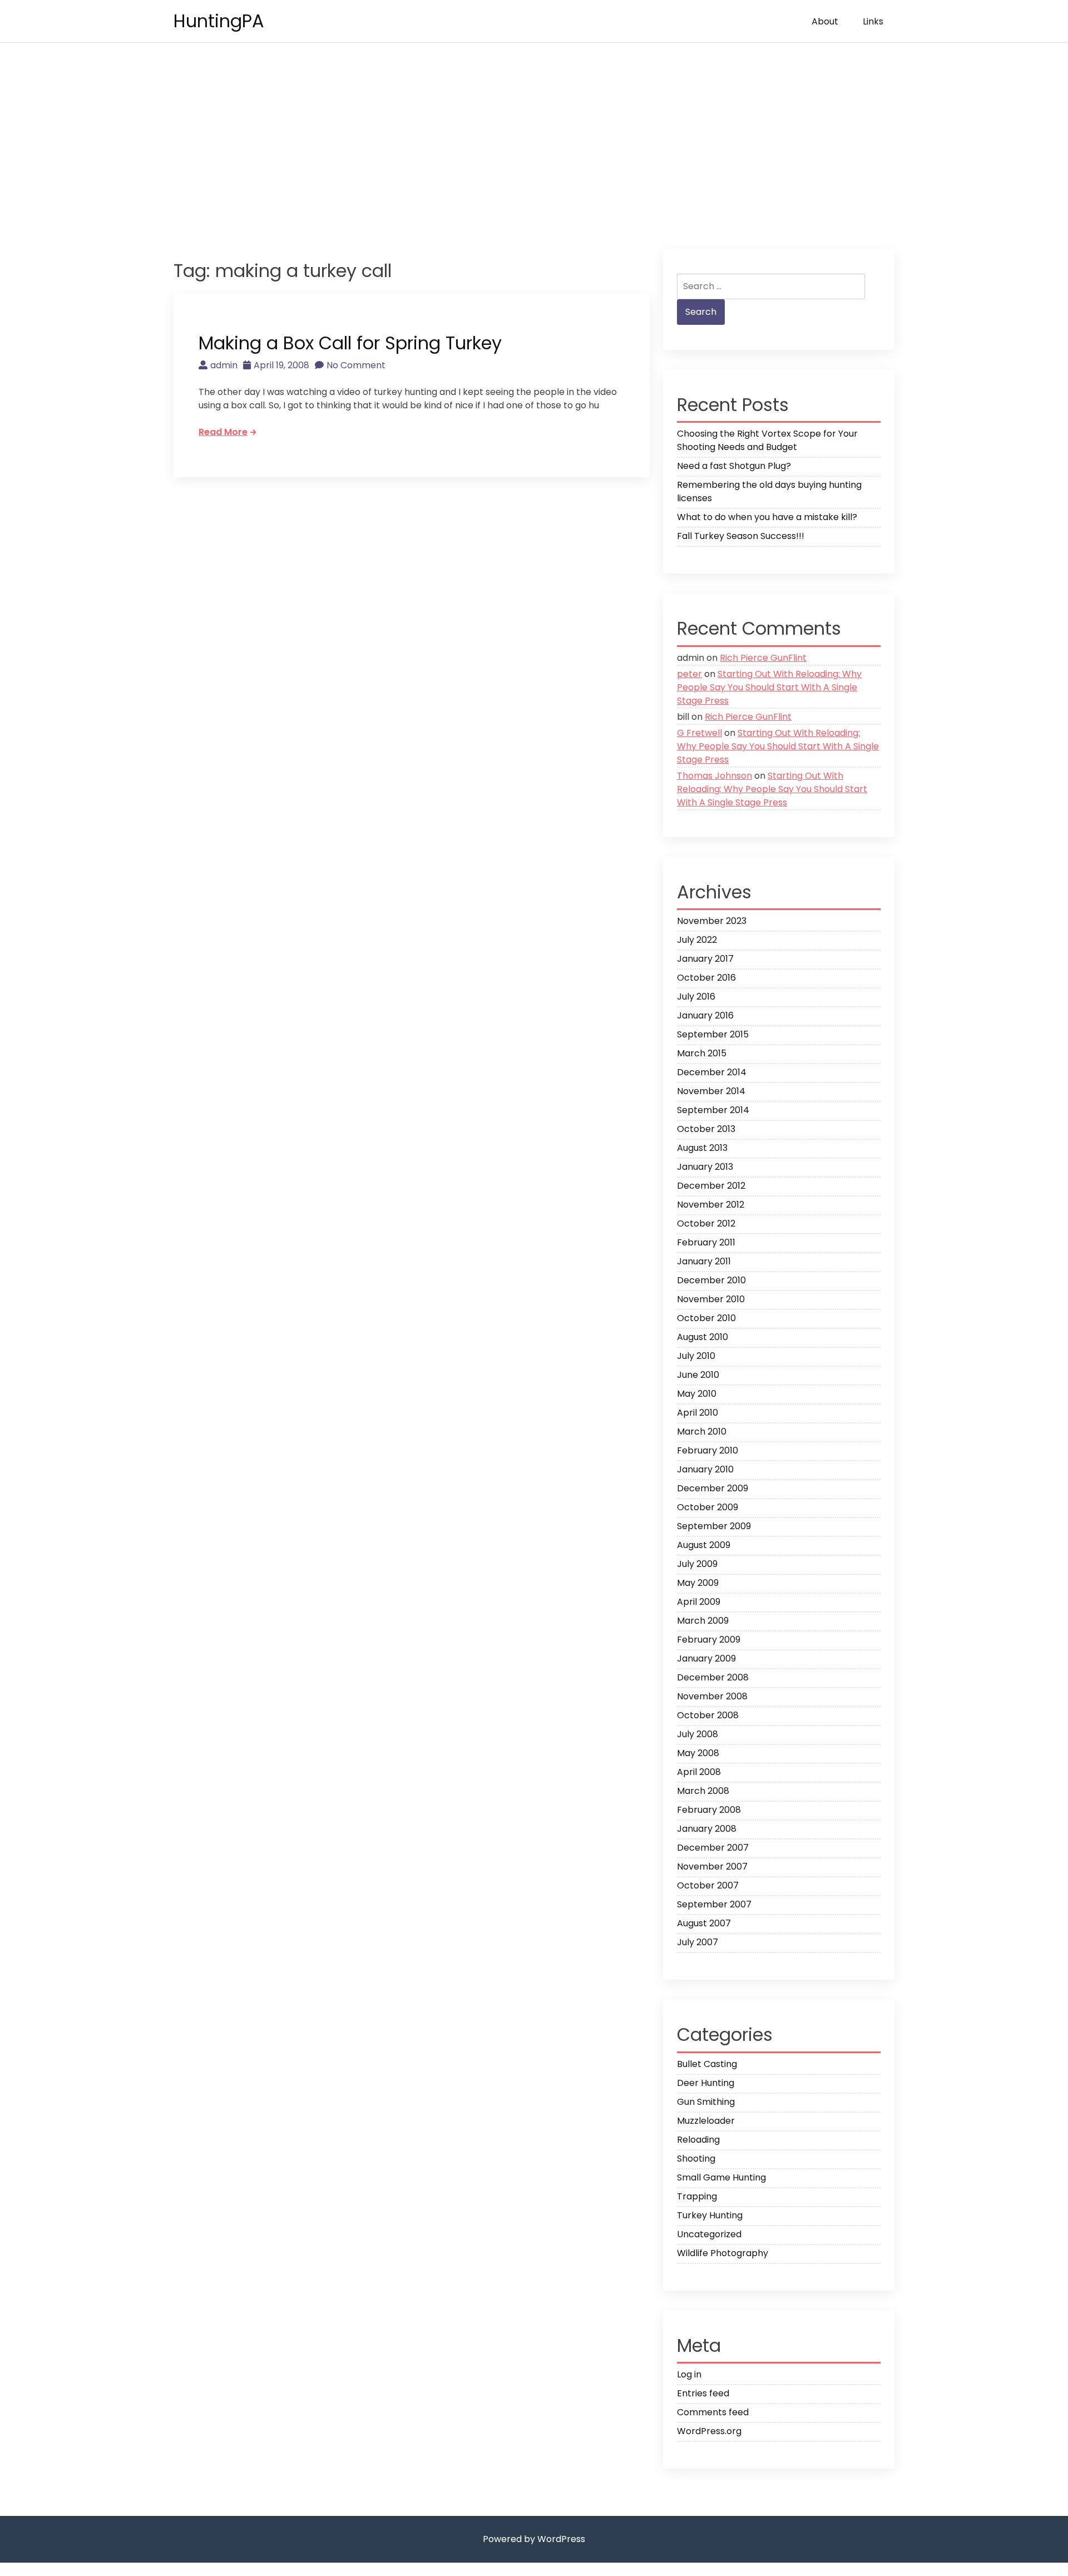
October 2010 (706, 1318)
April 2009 (699, 1602)
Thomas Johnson (715, 776)
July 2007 (698, 1942)
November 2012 (711, 1205)
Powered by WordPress (534, 2539)
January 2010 (705, 1469)
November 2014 (711, 1091)
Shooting (696, 2159)
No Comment (356, 365)
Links (873, 21)
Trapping (697, 2196)
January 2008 (707, 1829)
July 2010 (696, 1356)
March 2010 (702, 1432)
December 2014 (712, 1072)
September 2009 (714, 1526)
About (825, 21)
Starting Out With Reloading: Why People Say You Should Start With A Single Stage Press (769, 687)
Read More (223, 432)
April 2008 (699, 1772)
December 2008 (713, 1677)
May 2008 (698, 1753)
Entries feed (703, 2393)
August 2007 (704, 1923)
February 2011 (706, 1242)
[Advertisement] (534, 146)
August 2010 (703, 1337)
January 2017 (705, 959)
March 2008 (703, 1791)
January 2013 (705, 1167)
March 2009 (703, 1621)
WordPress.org (709, 2431)
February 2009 (709, 1640)
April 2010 (698, 1413)
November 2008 (712, 1696)
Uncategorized (709, 2234)
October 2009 (708, 1507)
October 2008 (708, 1715)
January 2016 (705, 1015)
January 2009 (706, 1658)
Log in (689, 2374)
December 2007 (713, 1848)
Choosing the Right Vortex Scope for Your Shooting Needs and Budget (767, 440)
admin (224, 365)
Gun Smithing (706, 2102)
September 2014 (713, 1110)
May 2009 (698, 1583)
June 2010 (698, 1375)
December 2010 (711, 1280)
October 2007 (708, 1885)
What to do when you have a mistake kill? (767, 517)
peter (689, 674)
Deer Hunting (706, 2083)
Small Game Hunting (721, 2177)
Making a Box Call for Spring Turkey (350, 343)
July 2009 (697, 1564)
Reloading (698, 2140)
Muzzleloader (706, 2121)
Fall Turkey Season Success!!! (741, 536)
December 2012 (711, 1186)
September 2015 (713, 1034)
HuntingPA (219, 21)
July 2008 (698, 1734)
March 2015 (702, 1053)
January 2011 (704, 1261)
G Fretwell (699, 733)
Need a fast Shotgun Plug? (734, 466)
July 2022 (697, 940)
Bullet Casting (707, 2064)
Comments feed (713, 2412)
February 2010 (708, 1450)
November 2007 (712, 1867)
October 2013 (706, 1129)
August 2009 (704, 1545)
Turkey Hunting (710, 2215)
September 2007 (714, 1904)
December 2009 (713, 1488)
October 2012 (706, 1223)
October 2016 (706, 978)
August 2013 (702, 1148)
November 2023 (712, 921)
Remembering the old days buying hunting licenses (769, 491)
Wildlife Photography (723, 2253)
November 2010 (711, 1299)
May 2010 (697, 1394)
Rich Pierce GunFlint (763, 658)
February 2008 (709, 1810)
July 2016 (696, 997)
